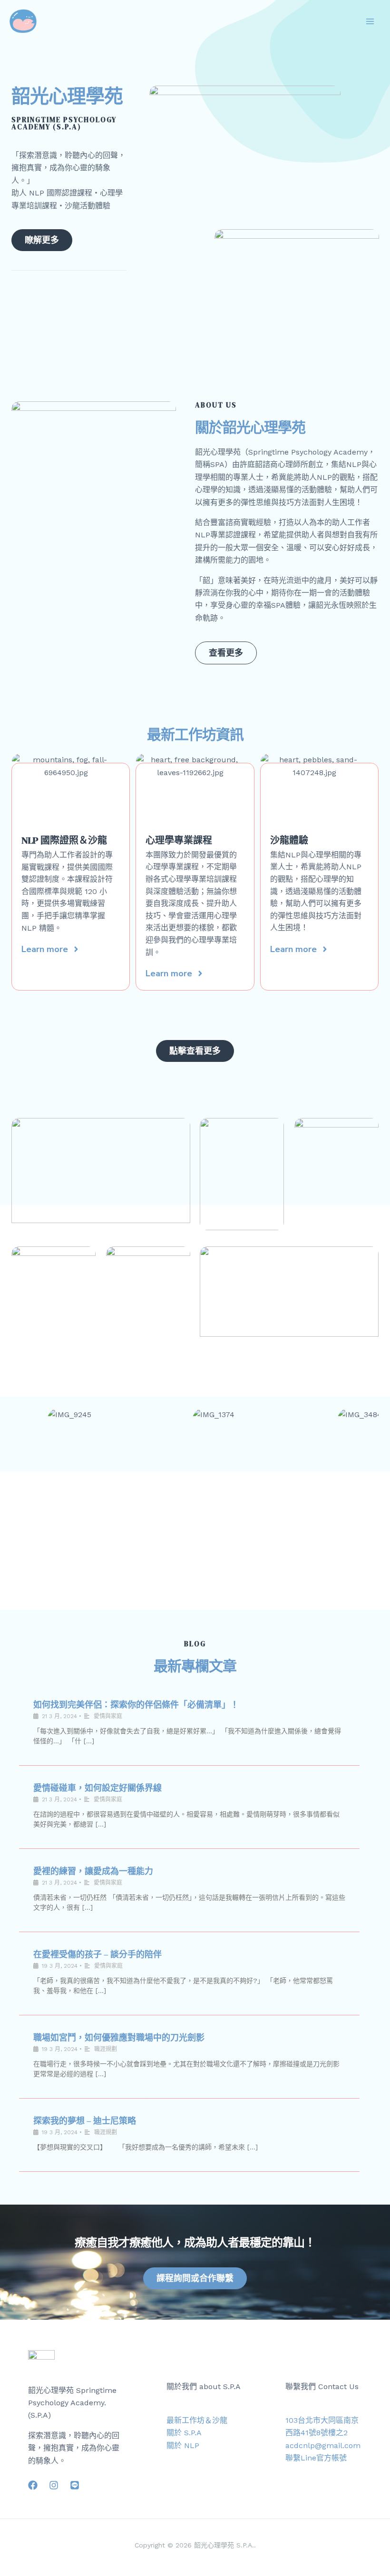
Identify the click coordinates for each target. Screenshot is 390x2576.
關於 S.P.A (184, 2433)
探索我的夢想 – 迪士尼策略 (85, 2121)
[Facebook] (33, 2485)
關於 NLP (183, 2445)
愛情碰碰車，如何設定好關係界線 (97, 1788)
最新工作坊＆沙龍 (197, 2420)
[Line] (75, 2485)
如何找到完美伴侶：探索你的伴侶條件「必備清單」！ (136, 1705)
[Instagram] (54, 2485)
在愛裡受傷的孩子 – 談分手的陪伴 (97, 1954)
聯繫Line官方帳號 (316, 2458)
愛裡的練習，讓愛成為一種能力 (93, 1871)
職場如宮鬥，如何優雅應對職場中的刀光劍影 (119, 2037)
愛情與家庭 (108, 1716)
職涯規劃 (106, 2049)
